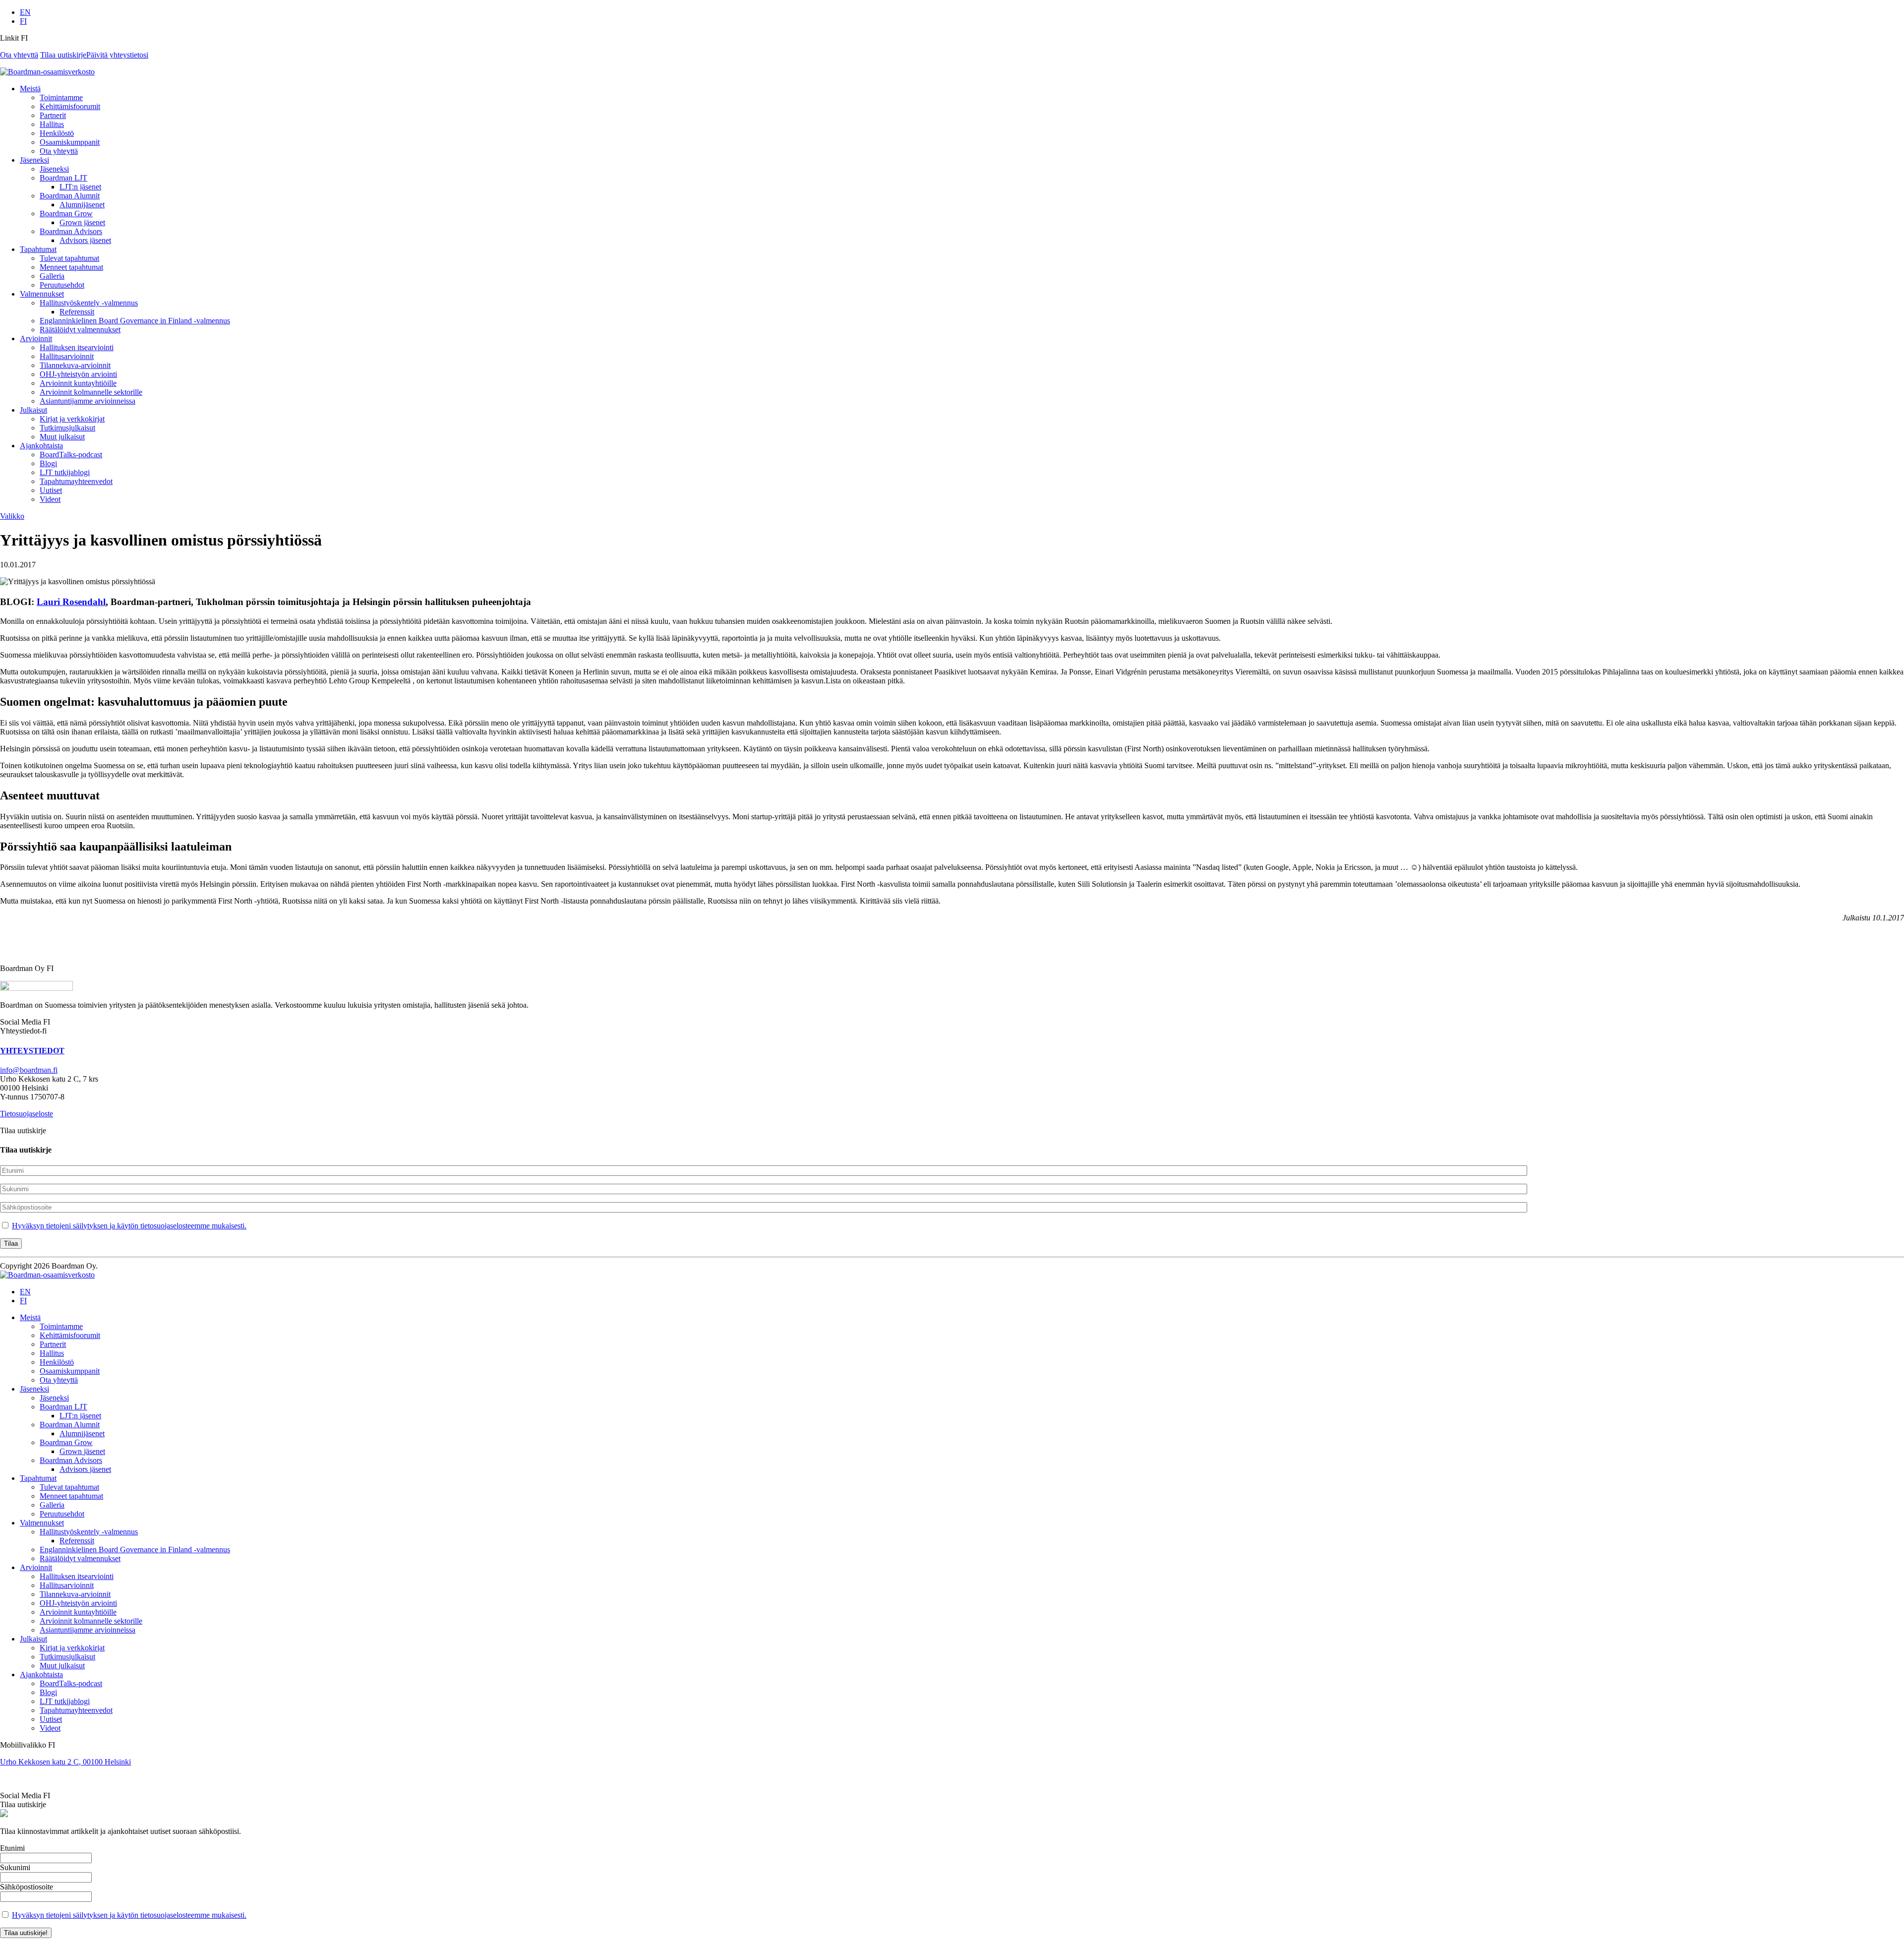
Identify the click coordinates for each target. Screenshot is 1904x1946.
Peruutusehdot (62, 285)
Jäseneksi (34, 160)
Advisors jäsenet (85, 240)
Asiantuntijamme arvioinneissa (88, 401)
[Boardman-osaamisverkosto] (47, 1275)
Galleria (52, 276)
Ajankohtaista (41, 446)
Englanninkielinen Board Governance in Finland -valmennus (135, 321)
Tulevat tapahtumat (69, 258)
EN (25, 12)
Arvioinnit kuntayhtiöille (78, 383)
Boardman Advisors (71, 231)
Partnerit (53, 115)
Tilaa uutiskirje (63, 55)
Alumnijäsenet (82, 205)
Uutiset (51, 490)
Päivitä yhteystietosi (117, 55)
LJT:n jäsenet (80, 187)
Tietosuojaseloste (27, 1114)
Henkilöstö (57, 133)
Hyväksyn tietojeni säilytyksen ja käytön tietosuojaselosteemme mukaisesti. (129, 1226)
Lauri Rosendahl (71, 602)
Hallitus (52, 124)
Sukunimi (15, 1867)
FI (23, 21)
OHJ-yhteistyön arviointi (78, 374)
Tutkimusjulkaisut (67, 428)
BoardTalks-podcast (71, 455)
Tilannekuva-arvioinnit (75, 365)
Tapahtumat (38, 249)
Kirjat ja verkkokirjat (72, 419)
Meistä (30, 89)
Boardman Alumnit (70, 196)
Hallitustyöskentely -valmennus (89, 303)
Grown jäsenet (82, 222)
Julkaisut (33, 410)
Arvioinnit (36, 338)
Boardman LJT (63, 178)
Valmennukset (42, 294)
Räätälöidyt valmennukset (80, 330)
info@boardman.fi (29, 1070)
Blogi (48, 463)
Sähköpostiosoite (27, 1887)
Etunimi (12, 1848)
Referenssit (77, 312)
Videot (50, 499)
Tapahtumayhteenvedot (76, 481)
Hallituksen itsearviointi (77, 347)
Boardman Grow (66, 213)
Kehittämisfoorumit (70, 106)
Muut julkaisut (62, 437)
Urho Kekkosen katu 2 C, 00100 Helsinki (65, 1762)
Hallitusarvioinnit (67, 356)
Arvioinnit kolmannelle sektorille (91, 392)
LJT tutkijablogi (65, 472)
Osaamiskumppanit (70, 142)
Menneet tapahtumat (71, 267)
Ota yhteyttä (19, 55)
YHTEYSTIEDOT (32, 1051)
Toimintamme (61, 97)
